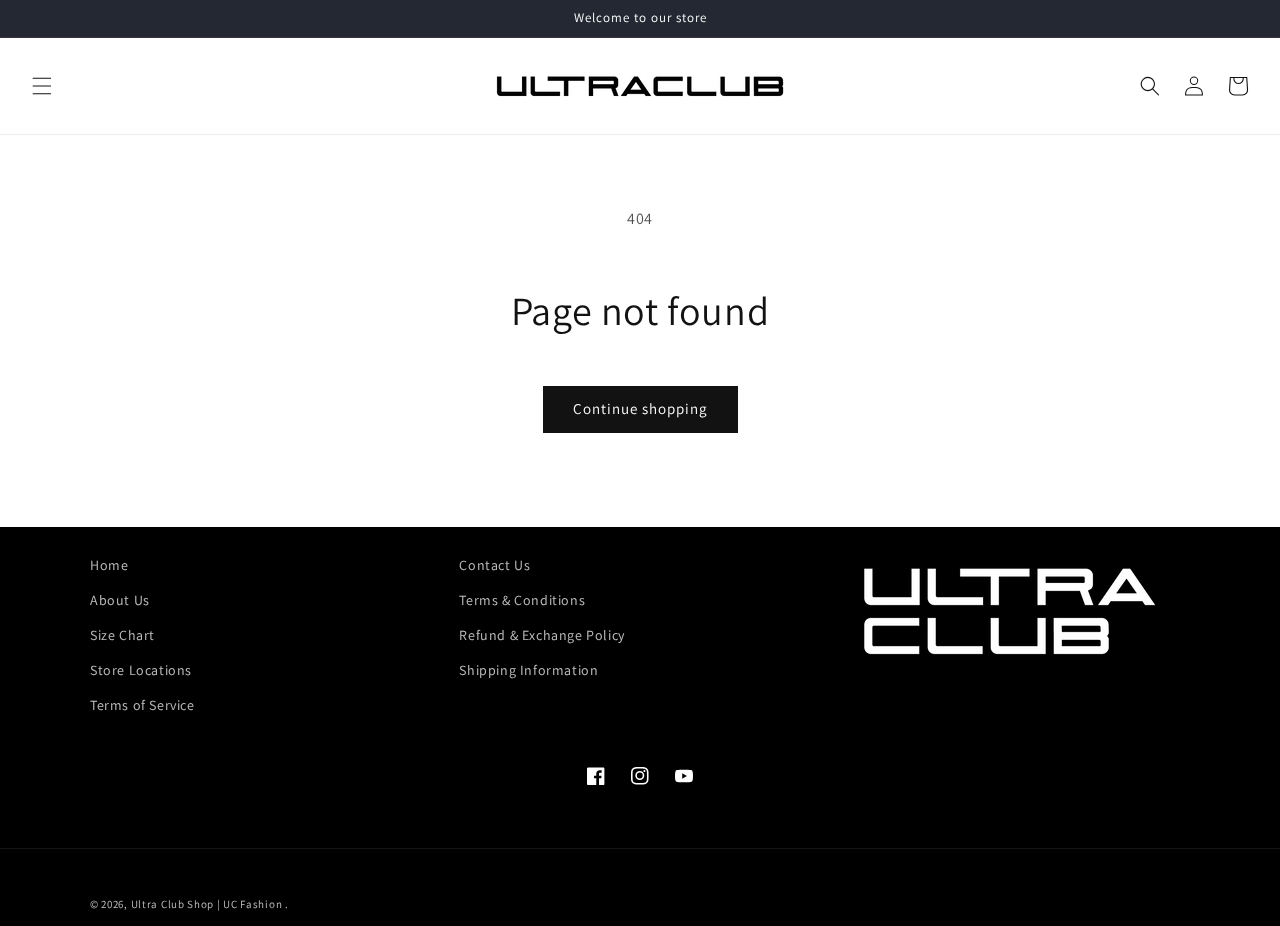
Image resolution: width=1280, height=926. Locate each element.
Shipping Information (528, 670)
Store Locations (141, 670)
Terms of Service (142, 705)
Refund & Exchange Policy (541, 635)
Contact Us (494, 565)
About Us (120, 600)
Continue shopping (640, 408)
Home (109, 565)
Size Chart (122, 635)
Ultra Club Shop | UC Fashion (207, 904)
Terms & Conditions (522, 600)
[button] (42, 86)
